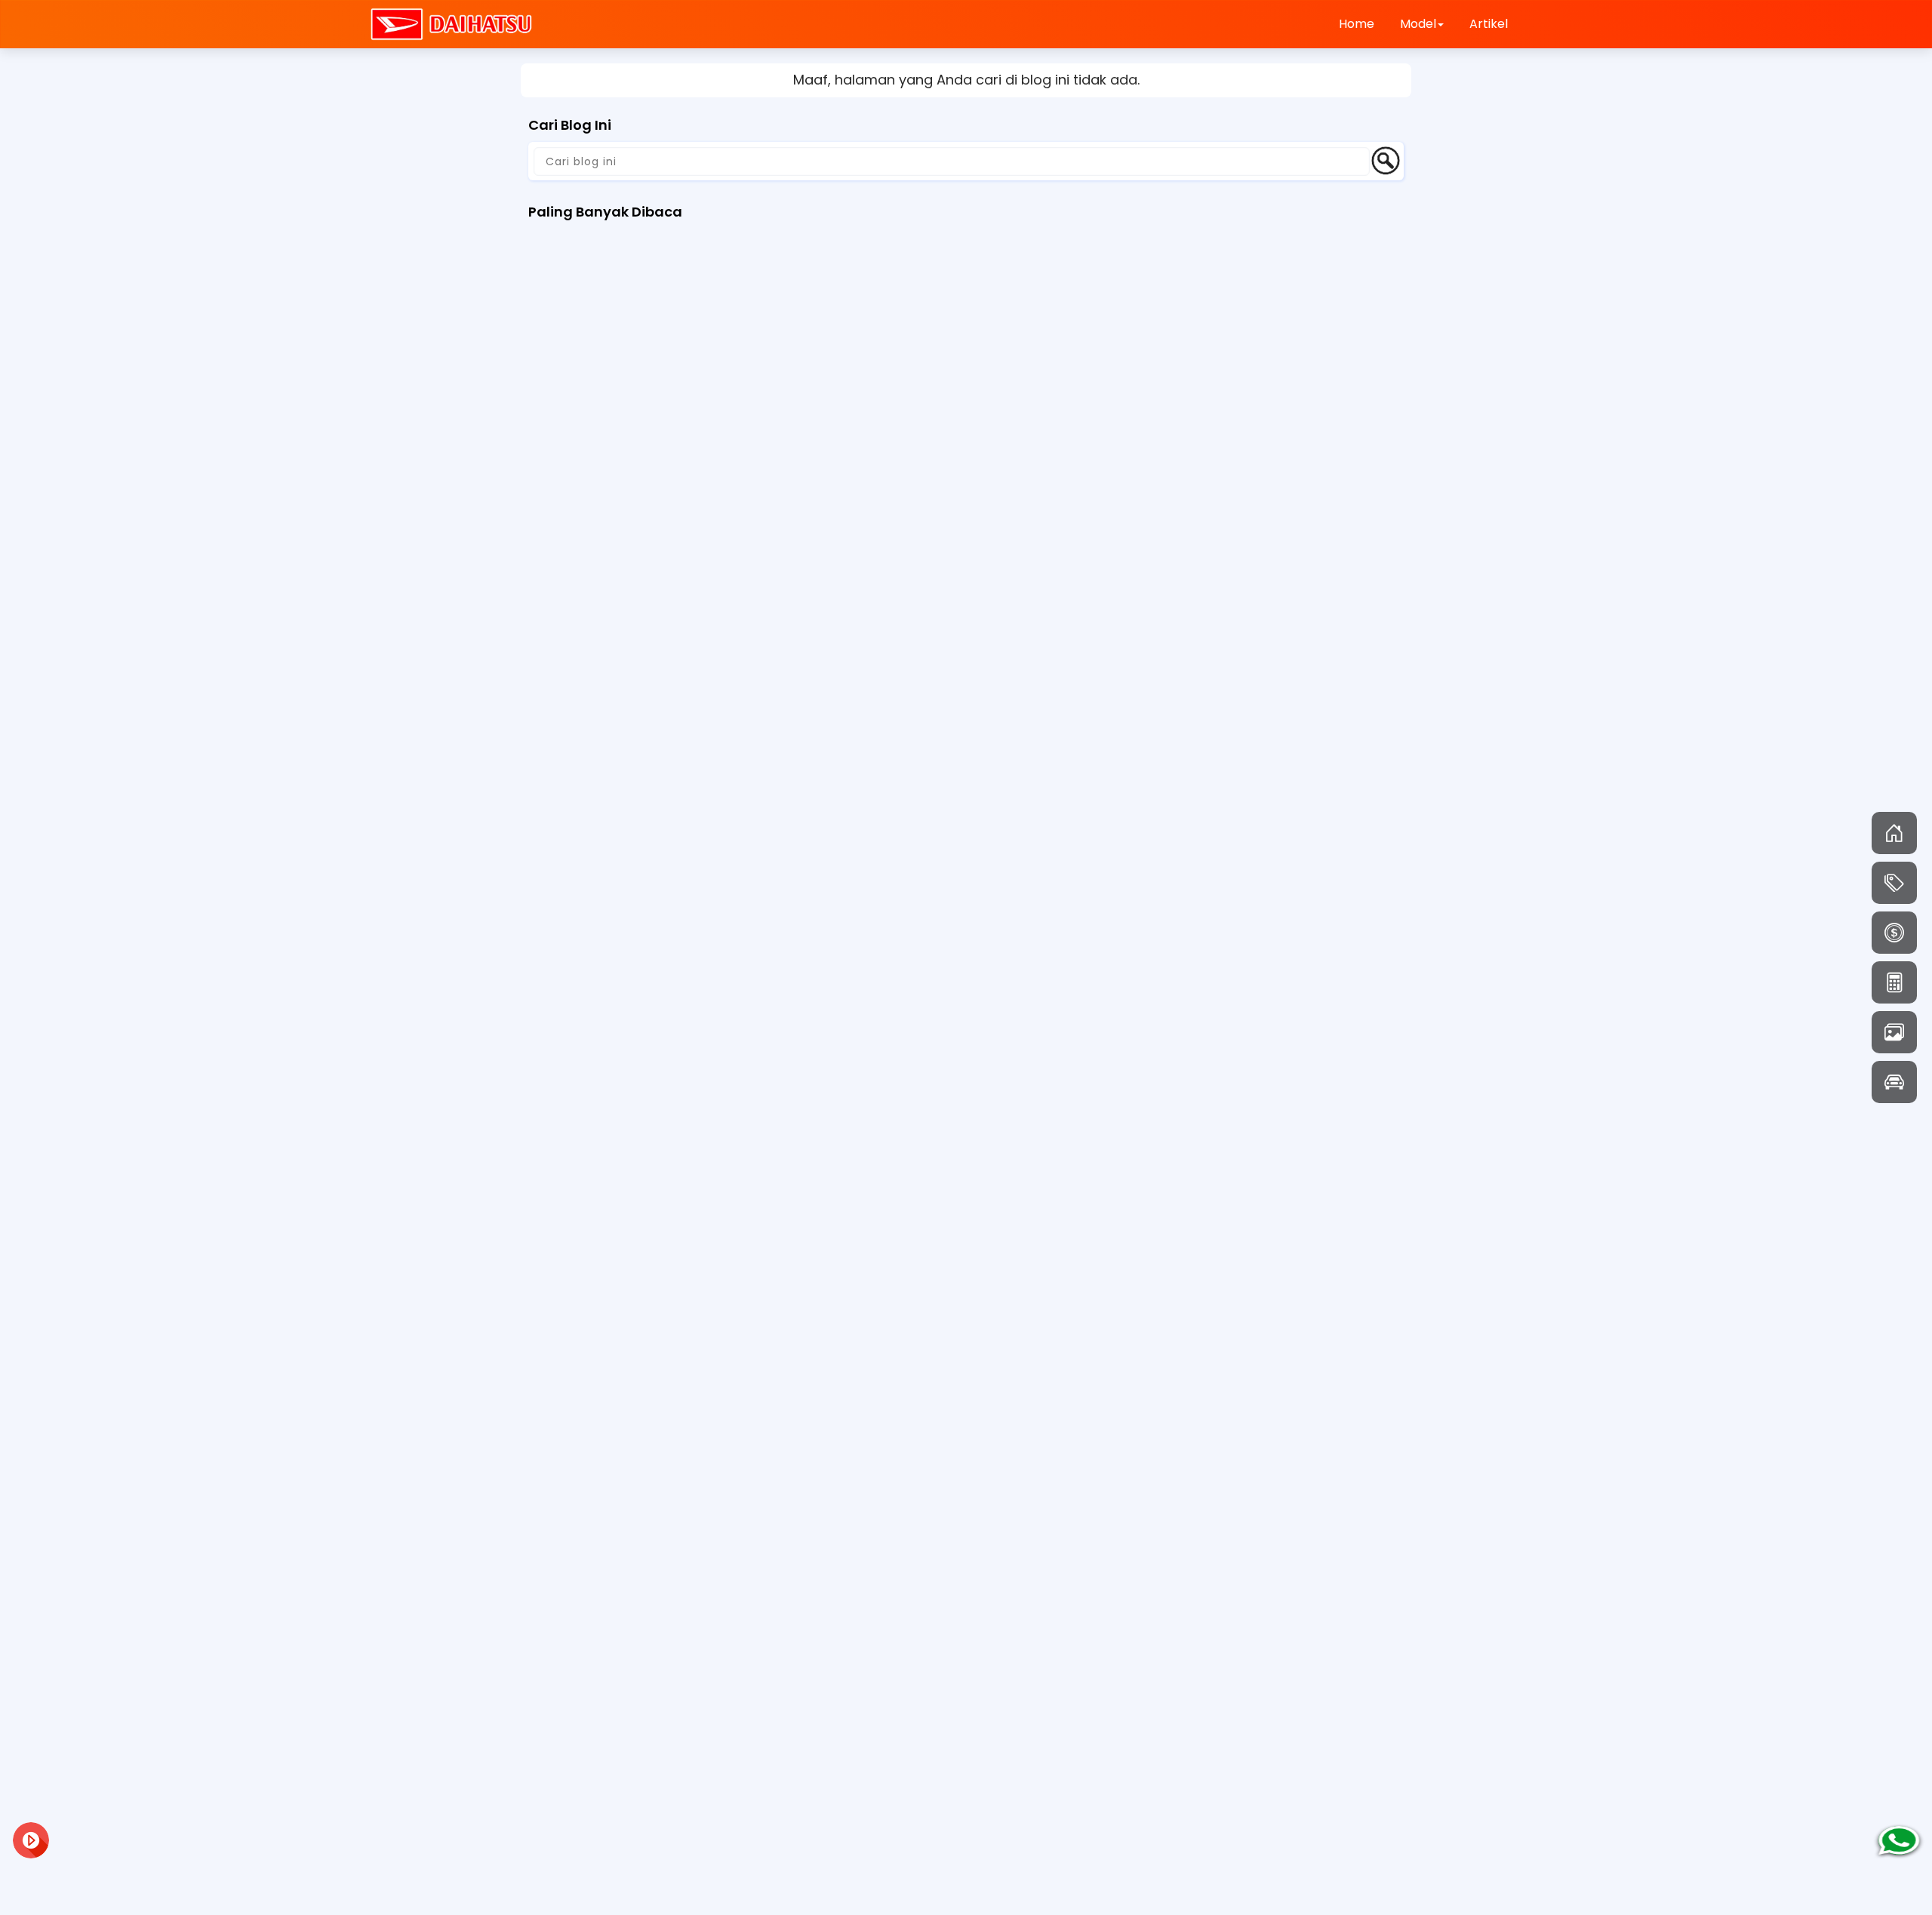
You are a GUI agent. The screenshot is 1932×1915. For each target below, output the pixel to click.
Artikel (1489, 24)
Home (1357, 24)
